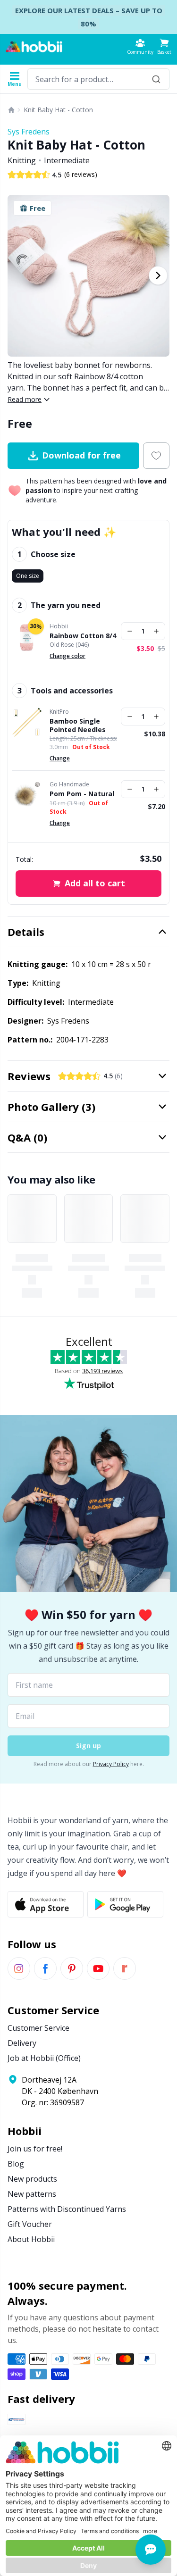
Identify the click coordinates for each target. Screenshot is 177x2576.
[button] (164, 46)
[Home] (11, 110)
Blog (16, 2164)
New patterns (32, 2194)
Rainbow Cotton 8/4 (83, 636)
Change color (67, 656)
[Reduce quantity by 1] (130, 631)
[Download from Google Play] (125, 1904)
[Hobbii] (34, 47)
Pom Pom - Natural (82, 794)
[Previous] (19, 275)
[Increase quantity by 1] (156, 631)
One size (28, 576)
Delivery (22, 2043)
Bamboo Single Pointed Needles (78, 725)
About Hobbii (31, 2239)
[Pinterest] (72, 1968)
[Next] (158, 275)
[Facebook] (45, 1968)
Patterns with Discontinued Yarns (67, 2209)
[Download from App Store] (46, 1904)
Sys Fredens (29, 132)
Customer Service (38, 2028)
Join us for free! (35, 2149)
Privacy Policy (111, 1764)
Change (60, 758)
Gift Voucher (30, 2224)
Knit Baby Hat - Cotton (58, 110)
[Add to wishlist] (156, 456)
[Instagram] (19, 1968)
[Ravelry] (125, 1968)
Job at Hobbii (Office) (44, 2058)
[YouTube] (98, 1968)
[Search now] (156, 79)
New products (32, 2179)
